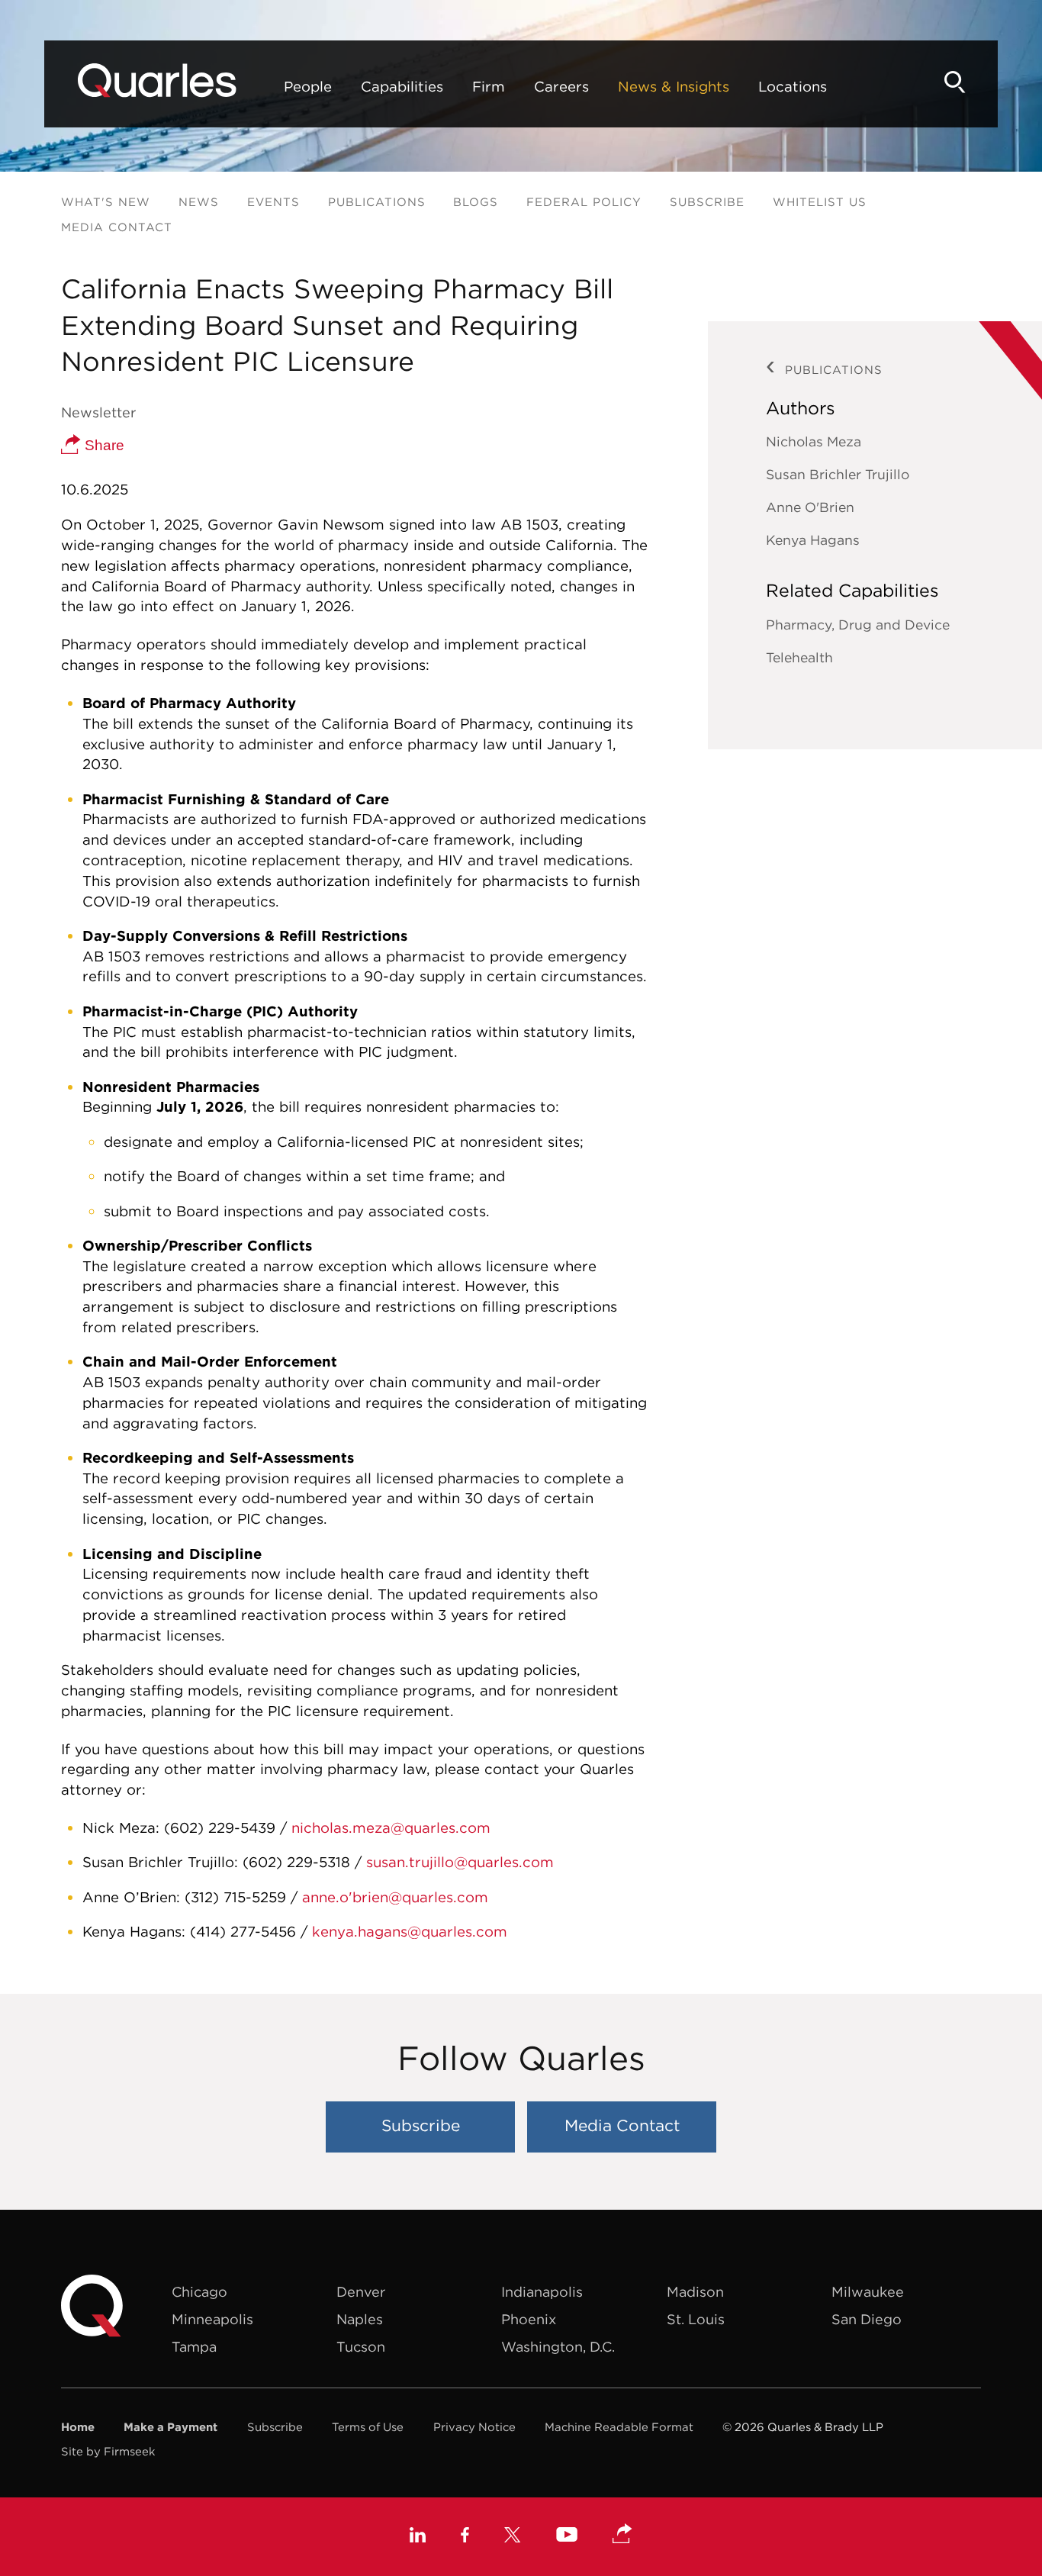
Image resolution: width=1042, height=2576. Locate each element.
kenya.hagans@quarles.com (410, 1931)
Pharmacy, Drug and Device (858, 625)
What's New (106, 202)
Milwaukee (868, 2292)
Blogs (476, 202)
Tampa (194, 2347)
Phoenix (529, 2319)
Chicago (199, 2292)
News (199, 202)
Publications (377, 202)
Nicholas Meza (814, 441)
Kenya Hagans (813, 540)
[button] (622, 2535)
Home (78, 2427)
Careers (561, 86)
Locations (793, 86)
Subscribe (707, 202)
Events (273, 202)
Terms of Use (368, 2427)
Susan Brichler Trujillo (838, 474)
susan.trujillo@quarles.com (460, 1862)
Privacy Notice (474, 2427)
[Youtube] (567, 2536)
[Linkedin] (418, 2537)
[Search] (955, 82)
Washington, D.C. (558, 2347)
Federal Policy (584, 202)
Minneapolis (212, 2319)
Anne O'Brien (810, 507)
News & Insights (674, 86)
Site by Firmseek (108, 2451)
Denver (361, 2292)
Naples (360, 2319)
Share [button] (103, 445)
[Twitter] (513, 2537)
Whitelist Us (820, 202)
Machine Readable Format (619, 2427)
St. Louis (696, 2319)
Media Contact (117, 227)
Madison (695, 2292)
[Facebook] (465, 2537)
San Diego (867, 2319)
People (308, 86)
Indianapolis (542, 2292)
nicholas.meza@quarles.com (391, 1827)
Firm (489, 86)
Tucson (361, 2347)
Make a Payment (170, 2427)
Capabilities (402, 86)
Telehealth (799, 657)
